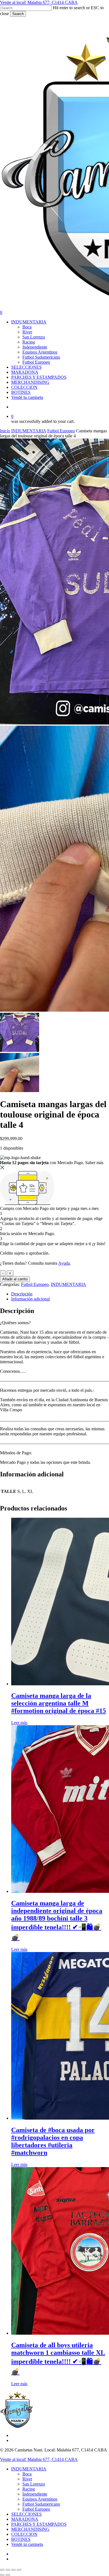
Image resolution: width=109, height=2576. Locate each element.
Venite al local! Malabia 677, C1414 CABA (39, 2)
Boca (27, 2474)
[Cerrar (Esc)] (19, 2570)
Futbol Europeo (61, 431)
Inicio (5, 431)
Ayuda (64, 1263)
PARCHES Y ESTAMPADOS (39, 2524)
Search (18, 14)
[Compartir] (13, 2570)
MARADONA (25, 2519)
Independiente (35, 2494)
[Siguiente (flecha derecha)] (8, 2575)
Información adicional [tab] (30, 1299)
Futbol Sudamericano (41, 2504)
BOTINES (21, 2539)
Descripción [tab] (22, 1294)
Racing (29, 2489)
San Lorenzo (34, 2484)
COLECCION (24, 2534)
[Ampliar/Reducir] (2, 2570)
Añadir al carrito (15, 1279)
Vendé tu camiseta (27, 2544)
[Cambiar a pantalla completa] (8, 2570)
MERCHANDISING (30, 2529)
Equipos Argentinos (40, 2499)
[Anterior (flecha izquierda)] (2, 2575)
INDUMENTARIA (29, 431)
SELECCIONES (26, 2514)
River (27, 2479)
